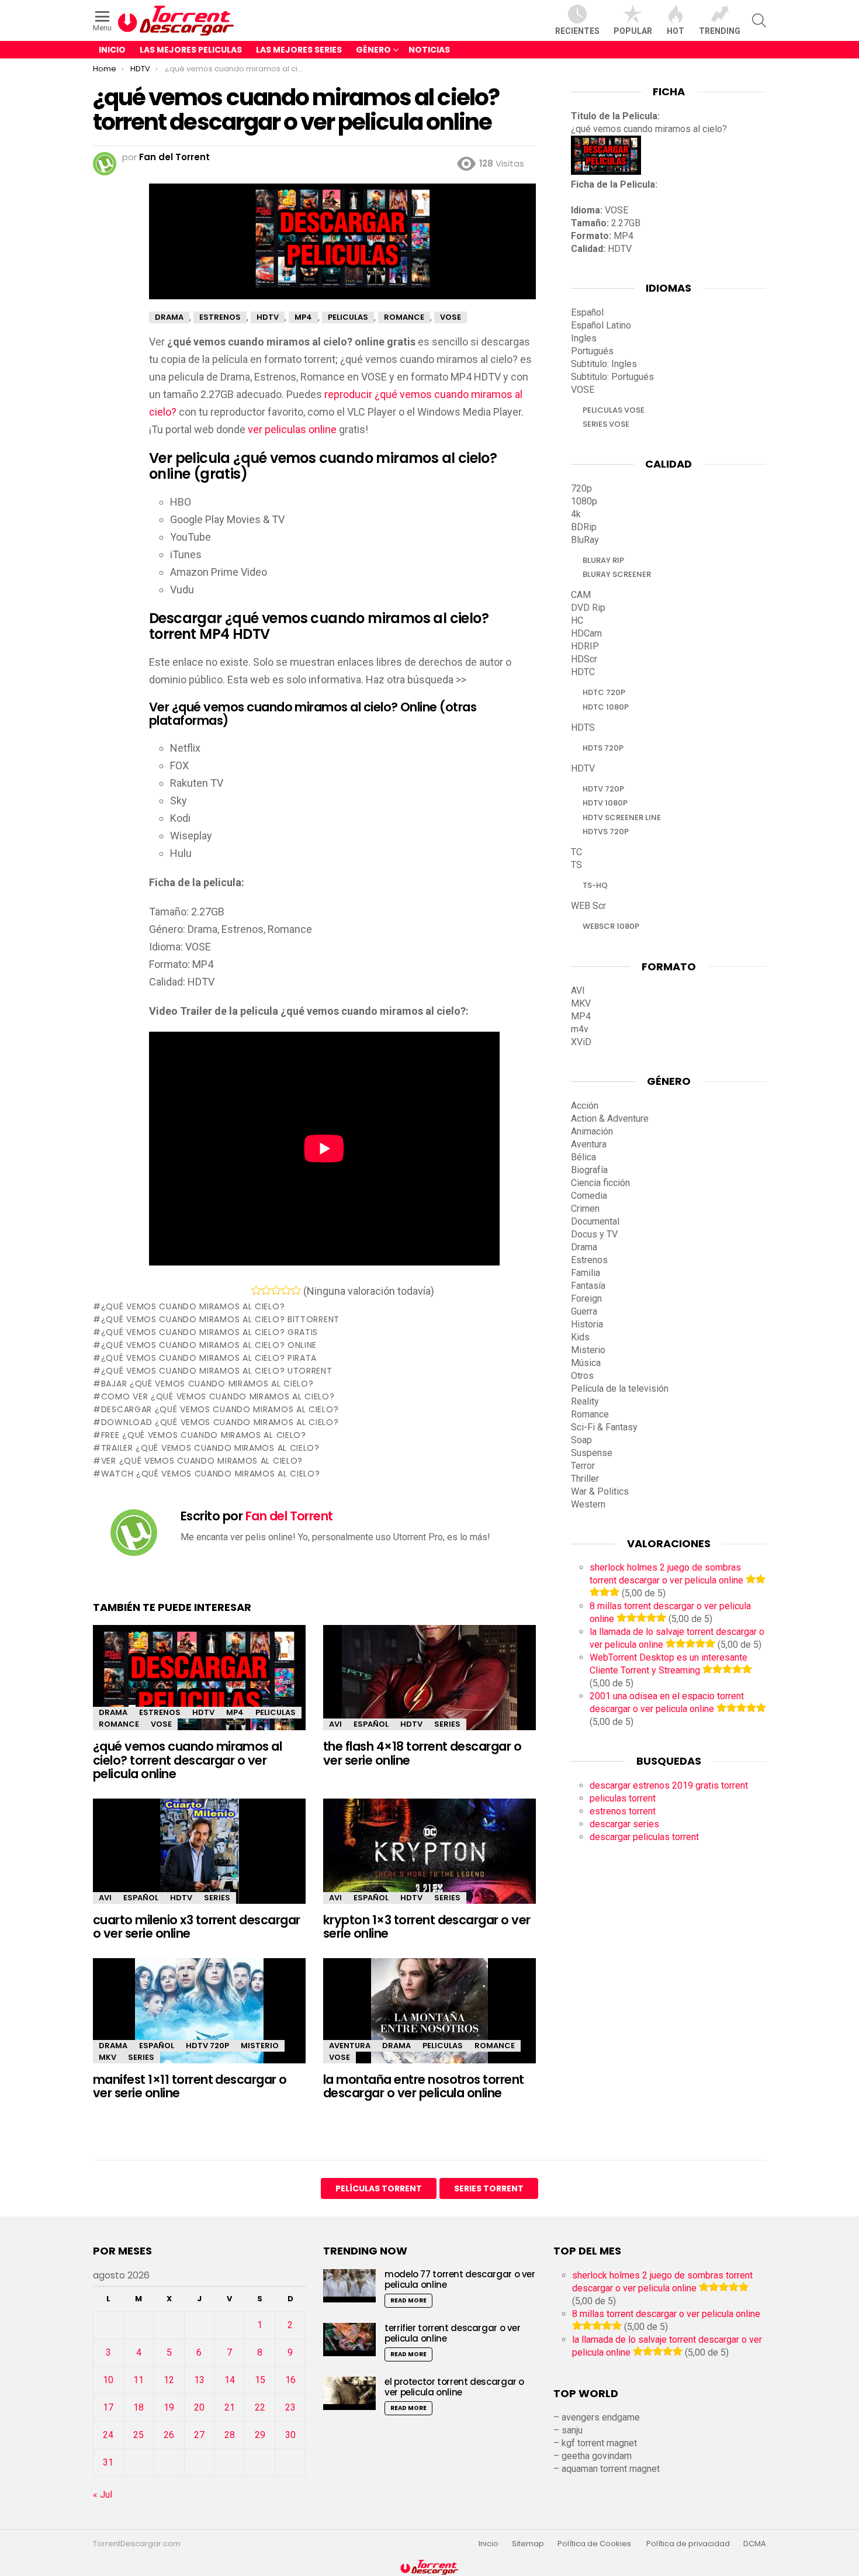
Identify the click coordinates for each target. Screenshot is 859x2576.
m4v (580, 1029)
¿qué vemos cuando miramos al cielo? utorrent (217, 1371)
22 (260, 2407)
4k (576, 514)
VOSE (161, 1724)
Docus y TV (594, 1234)
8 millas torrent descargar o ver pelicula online (666, 2314)
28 (230, 2435)
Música (586, 1363)
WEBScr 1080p (611, 926)
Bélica (583, 1157)
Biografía (589, 1170)
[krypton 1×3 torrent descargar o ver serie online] (430, 1861)
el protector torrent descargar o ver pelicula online (454, 2387)
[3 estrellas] (276, 1290)
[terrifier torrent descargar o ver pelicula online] (349, 2340)
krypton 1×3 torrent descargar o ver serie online (427, 1927)
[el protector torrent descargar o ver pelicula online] (349, 2393)
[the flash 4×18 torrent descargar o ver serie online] (430, 1688)
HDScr (584, 659)
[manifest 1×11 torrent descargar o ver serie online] (199, 2021)
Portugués (592, 351)
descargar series (624, 1824)
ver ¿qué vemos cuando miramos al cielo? (202, 1461)
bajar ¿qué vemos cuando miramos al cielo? (207, 1384)
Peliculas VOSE (614, 410)
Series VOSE (606, 424)
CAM (581, 595)
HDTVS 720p (606, 831)
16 (290, 2380)
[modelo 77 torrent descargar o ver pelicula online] (349, 2286)
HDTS (583, 727)
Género (373, 50)
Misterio (260, 2046)
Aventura (350, 2046)
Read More (408, 2300)
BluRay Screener (617, 574)
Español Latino (601, 325)
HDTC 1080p (606, 707)
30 (290, 2435)
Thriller (585, 1479)
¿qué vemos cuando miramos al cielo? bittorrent (220, 1319)
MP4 (235, 1712)
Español (371, 1724)
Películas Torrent (379, 2188)
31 (108, 2462)
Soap (581, 1440)
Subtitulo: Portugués (612, 377)
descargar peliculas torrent (644, 1837)
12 (169, 2380)
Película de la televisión (620, 1389)
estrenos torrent (623, 1811)
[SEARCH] (759, 20)
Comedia (589, 1196)
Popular (633, 31)
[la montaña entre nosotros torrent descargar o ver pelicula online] (430, 2021)
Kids (580, 1337)
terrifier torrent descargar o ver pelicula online (453, 2333)
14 (230, 2380)
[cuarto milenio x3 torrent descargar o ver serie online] (199, 1857)
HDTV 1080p (605, 803)
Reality (585, 1401)
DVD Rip (588, 608)
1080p (584, 501)
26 (169, 2435)
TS (576, 865)
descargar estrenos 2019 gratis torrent (669, 1785)
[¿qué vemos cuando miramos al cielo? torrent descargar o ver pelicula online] (199, 1688)
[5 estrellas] (296, 1290)
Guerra (584, 1311)
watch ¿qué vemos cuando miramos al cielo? (210, 1474)
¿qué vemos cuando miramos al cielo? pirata (209, 1358)
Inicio (112, 50)
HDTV (203, 1712)
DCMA (755, 2544)
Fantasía (588, 1286)
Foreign (586, 1299)
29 (260, 2435)
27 (199, 2435)
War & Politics (600, 1491)
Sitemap (528, 2544)
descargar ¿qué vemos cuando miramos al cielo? (220, 1409)
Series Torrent (489, 2188)
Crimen (585, 1209)
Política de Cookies (595, 2544)
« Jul (103, 2494)
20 (199, 2407)
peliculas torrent (623, 1798)
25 (138, 2435)
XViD (581, 1042)
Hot (676, 31)
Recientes (577, 31)
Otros (582, 1376)
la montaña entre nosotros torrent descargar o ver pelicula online (424, 2086)
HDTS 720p (603, 748)
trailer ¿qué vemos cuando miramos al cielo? (210, 1448)
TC (576, 852)
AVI (335, 1724)
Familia (586, 1273)
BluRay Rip (603, 560)
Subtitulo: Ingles (604, 364)
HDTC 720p (604, 692)
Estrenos (160, 1712)
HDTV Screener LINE (622, 817)
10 (108, 2380)
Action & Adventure (610, 1118)
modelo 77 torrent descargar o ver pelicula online (460, 2279)
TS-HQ (595, 885)
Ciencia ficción (600, 1183)
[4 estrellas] (286, 1290)
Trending (720, 31)
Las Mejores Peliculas (191, 50)
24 (108, 2435)
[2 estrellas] (266, 1290)
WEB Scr (588, 906)
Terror (583, 1466)
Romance (119, 1724)
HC (577, 620)
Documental (595, 1221)
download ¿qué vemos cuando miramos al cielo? (220, 1422)
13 (199, 2380)
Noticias (429, 50)
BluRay (585, 540)
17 (108, 2407)
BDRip (584, 527)
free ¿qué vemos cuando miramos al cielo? (204, 1435)
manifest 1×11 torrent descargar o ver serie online (190, 2086)
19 (169, 2407)
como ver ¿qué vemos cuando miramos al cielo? (218, 1396)
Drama (113, 1712)
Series (447, 1724)
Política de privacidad (688, 2544)
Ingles (584, 338)
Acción (585, 1106)
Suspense (592, 1453)
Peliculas (276, 1712)
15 (260, 2380)
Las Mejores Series (299, 50)
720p (581, 488)
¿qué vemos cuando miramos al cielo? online (209, 1345)
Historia (587, 1324)
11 (138, 2380)
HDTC (583, 672)
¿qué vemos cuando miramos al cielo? (193, 1306)
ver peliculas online (292, 429)
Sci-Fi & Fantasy (604, 1427)
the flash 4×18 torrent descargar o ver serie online (422, 1753)
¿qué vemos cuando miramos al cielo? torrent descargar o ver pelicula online (187, 1760)
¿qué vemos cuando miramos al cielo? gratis (209, 1332)
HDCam (586, 633)
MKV (108, 2057)
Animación (592, 1131)
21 (230, 2407)
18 (138, 2407)
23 (290, 2407)
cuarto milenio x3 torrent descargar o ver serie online (197, 1927)
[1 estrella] (256, 1290)
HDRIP (585, 646)
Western (588, 1504)
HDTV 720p (207, 2046)
